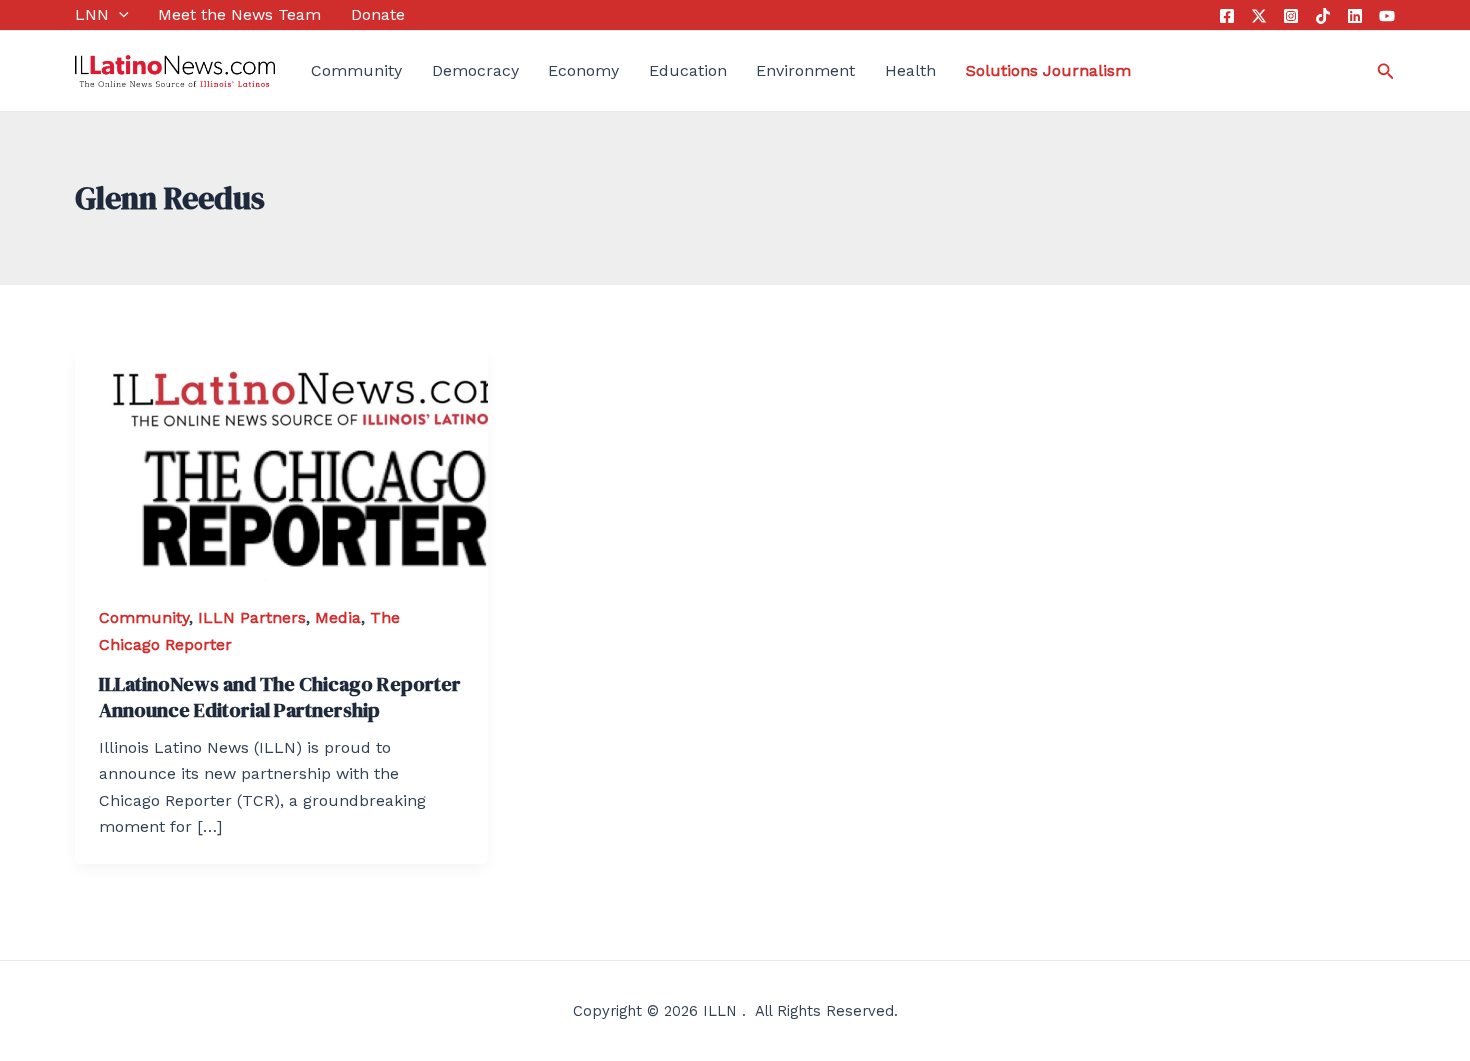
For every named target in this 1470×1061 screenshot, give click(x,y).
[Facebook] (1227, 16)
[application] (119, 15)
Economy (583, 70)
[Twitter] (1259, 16)
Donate (378, 14)
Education (688, 70)
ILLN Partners (252, 617)
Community (356, 70)
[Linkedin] (1355, 16)
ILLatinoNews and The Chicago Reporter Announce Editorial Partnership (280, 697)
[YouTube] (1387, 16)
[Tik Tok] (1323, 16)
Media (338, 617)
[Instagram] (1291, 16)
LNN (92, 14)
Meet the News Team (239, 14)
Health (910, 70)
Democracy (475, 70)
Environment (805, 70)
